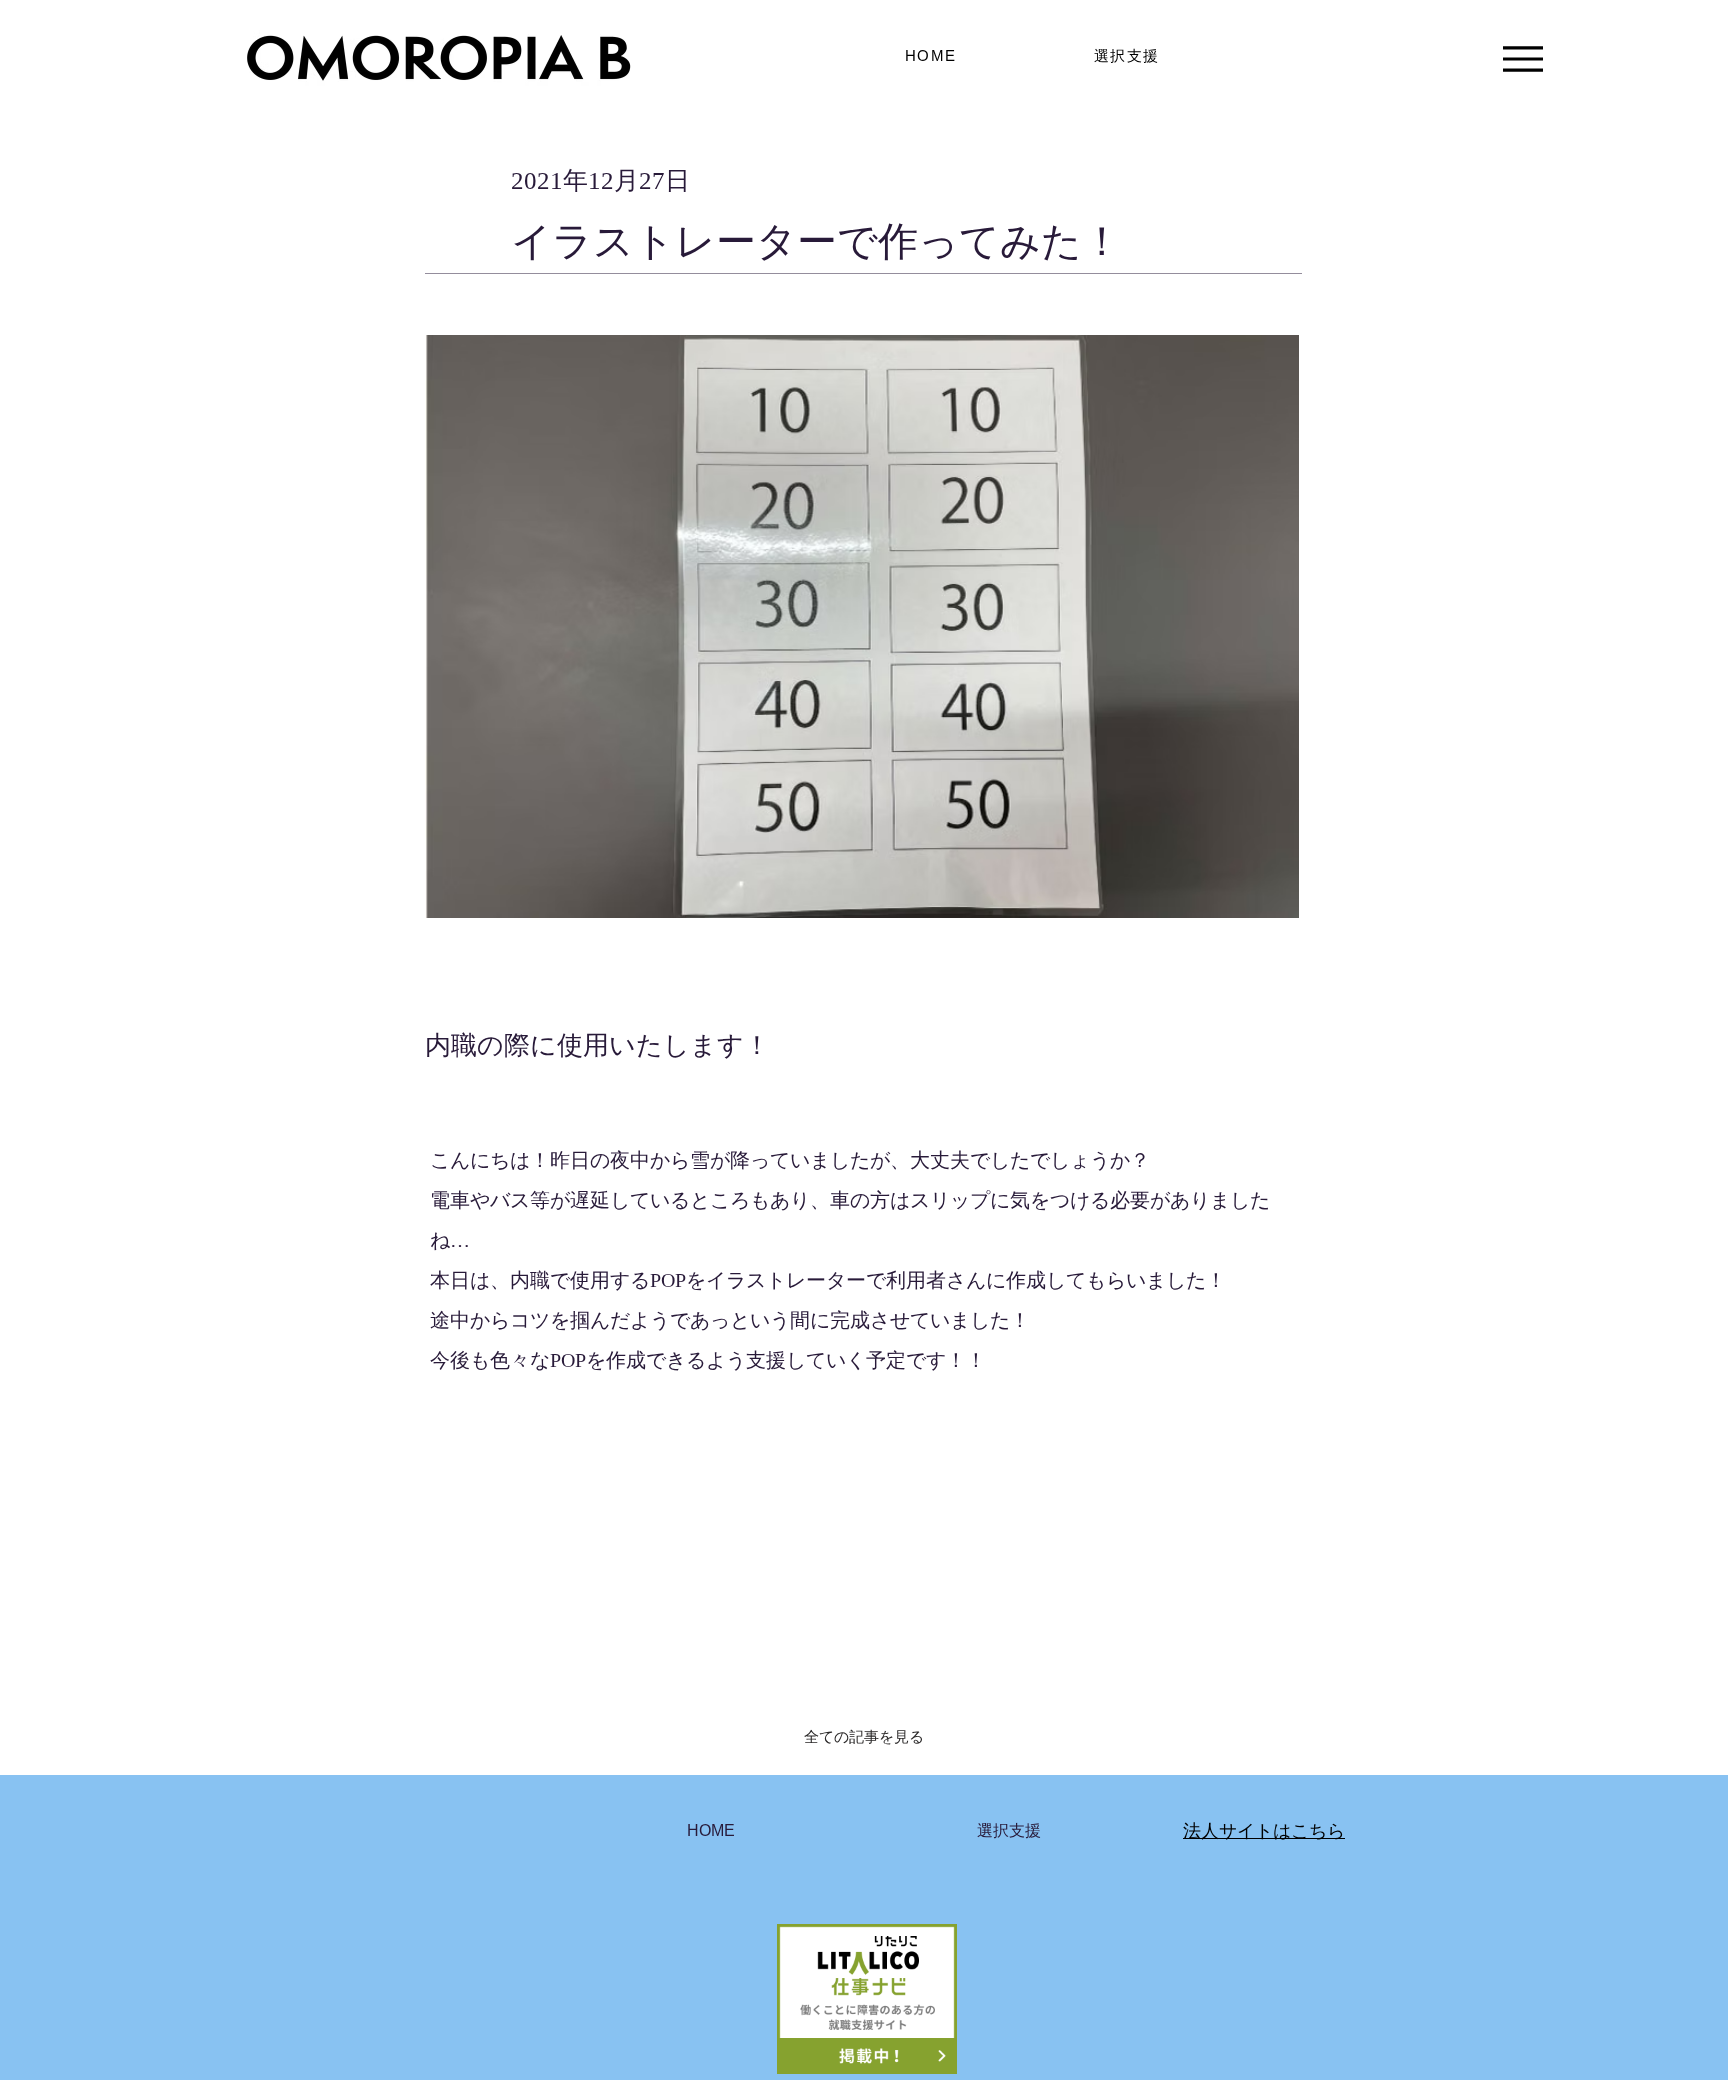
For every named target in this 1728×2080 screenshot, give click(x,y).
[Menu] (1522, 58)
